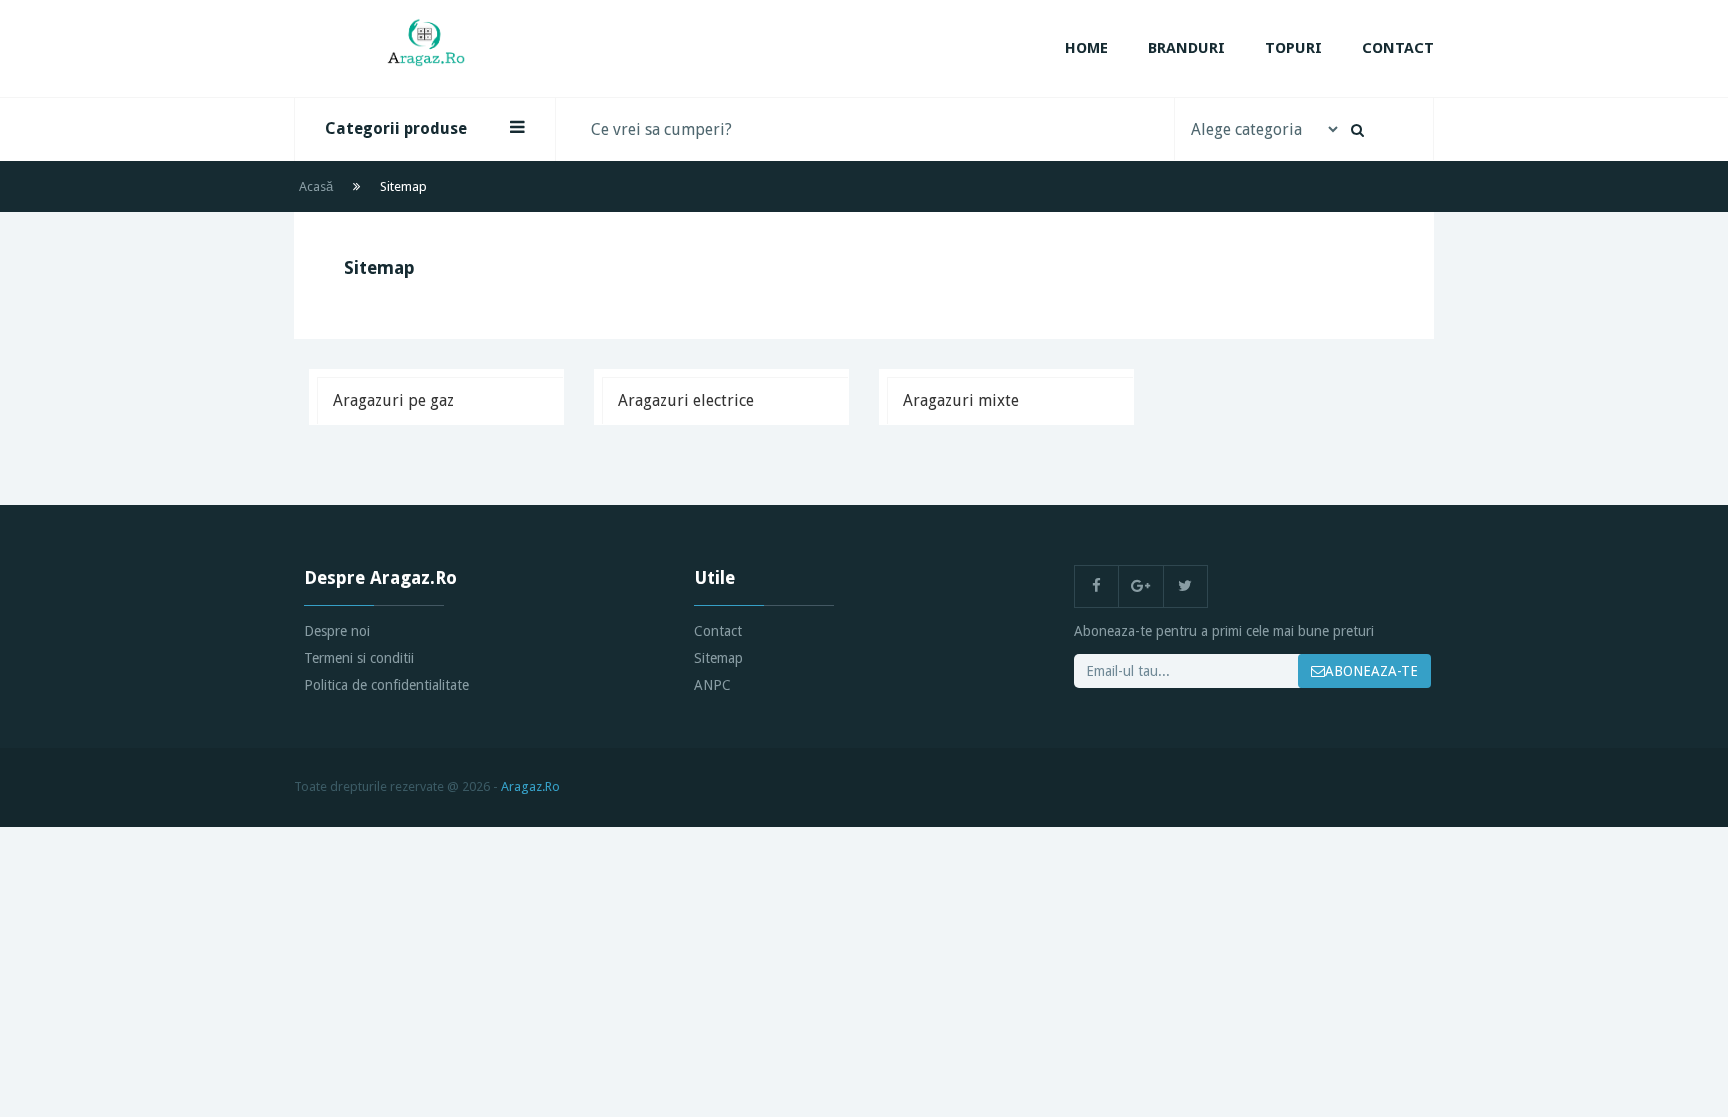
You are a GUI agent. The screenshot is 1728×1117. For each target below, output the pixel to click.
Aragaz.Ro (530, 786)
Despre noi (337, 631)
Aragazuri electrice (686, 400)
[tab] (440, 400)
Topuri (1293, 48)
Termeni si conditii (359, 658)
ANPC (712, 685)
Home (1086, 48)
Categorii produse (396, 128)
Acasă (316, 186)
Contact (1398, 48)
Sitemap (718, 658)
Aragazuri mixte (961, 400)
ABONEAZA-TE (1371, 671)
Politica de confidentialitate (386, 685)
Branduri (1186, 48)
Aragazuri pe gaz (393, 400)
